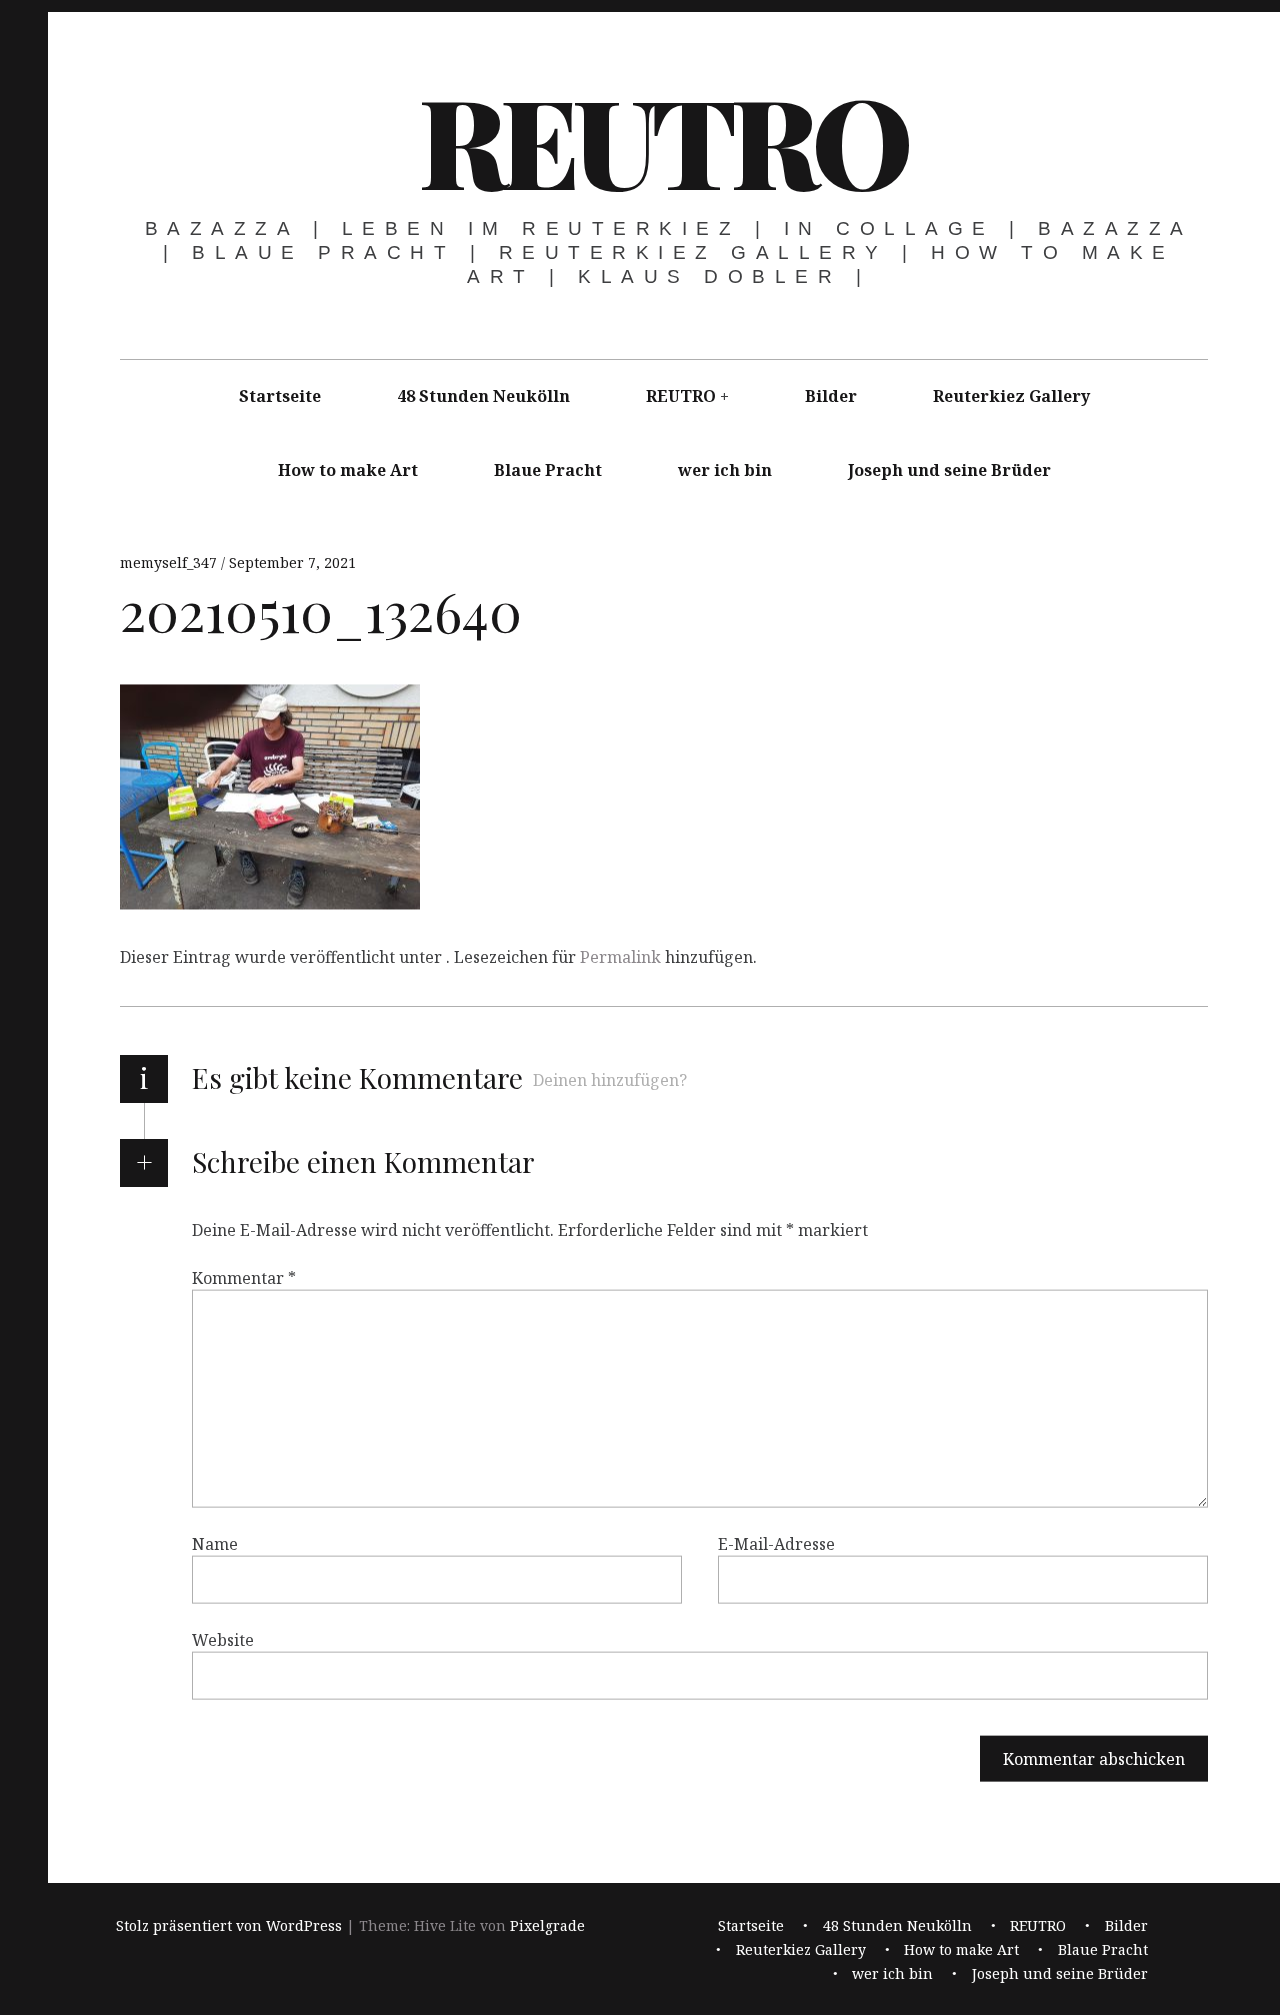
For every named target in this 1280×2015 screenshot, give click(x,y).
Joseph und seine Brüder (949, 470)
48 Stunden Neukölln (483, 396)
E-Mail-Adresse (776, 1544)
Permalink (620, 957)
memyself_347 (170, 562)
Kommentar (244, 1278)
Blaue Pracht (548, 470)
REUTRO (662, 139)
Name (215, 1544)
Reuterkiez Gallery (1011, 396)
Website (223, 1640)
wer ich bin (725, 470)
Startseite (280, 396)
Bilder (831, 396)
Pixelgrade (547, 1926)
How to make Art (348, 470)
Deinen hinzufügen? (610, 1080)
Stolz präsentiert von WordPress (229, 1926)
